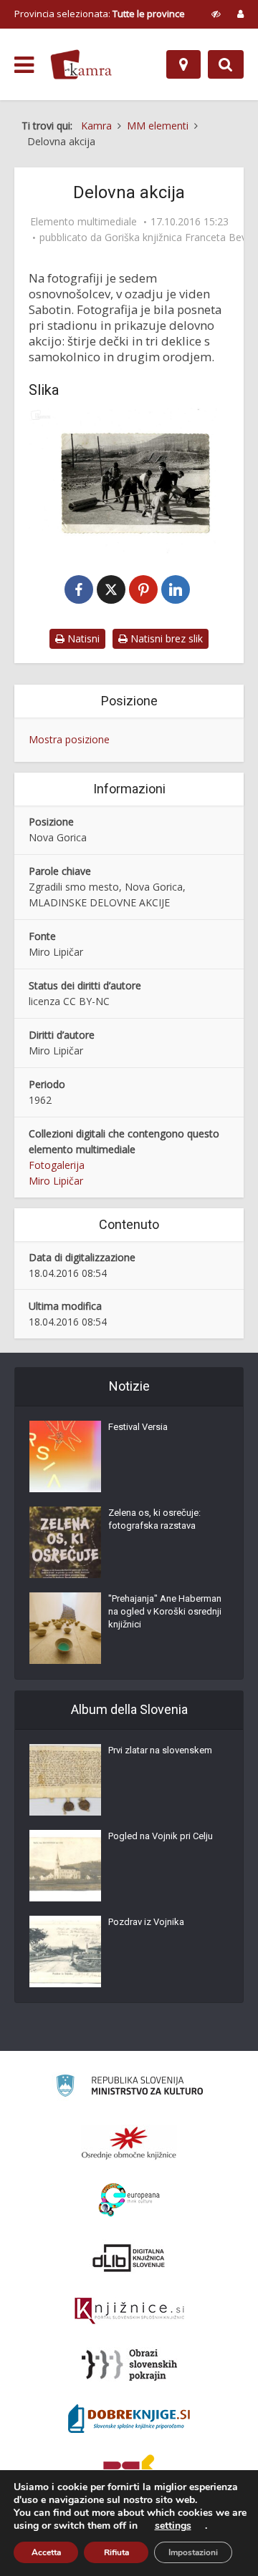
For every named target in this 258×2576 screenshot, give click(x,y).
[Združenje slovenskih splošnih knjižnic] (129, 2311)
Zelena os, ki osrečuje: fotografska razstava (154, 1519)
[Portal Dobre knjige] (129, 2419)
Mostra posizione (69, 739)
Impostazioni (193, 2552)
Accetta (46, 2552)
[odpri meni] (24, 65)
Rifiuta (116, 2552)
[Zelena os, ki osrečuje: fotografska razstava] (65, 1542)
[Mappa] (183, 64)
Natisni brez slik (165, 638)
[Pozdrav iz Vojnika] (65, 1951)
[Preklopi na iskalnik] (226, 64)
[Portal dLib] (129, 2258)
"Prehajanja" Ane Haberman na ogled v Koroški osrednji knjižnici (165, 1611)
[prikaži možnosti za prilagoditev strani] (216, 14)
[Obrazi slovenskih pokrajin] (129, 2365)
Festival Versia (138, 1427)
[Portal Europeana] (129, 2200)
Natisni (82, 638)
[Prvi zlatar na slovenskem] (65, 1780)
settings (173, 2526)
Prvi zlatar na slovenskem (160, 1750)
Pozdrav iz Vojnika (146, 1922)
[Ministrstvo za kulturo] (129, 2088)
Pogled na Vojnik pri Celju (161, 1836)
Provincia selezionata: (100, 14)
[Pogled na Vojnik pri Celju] (65, 1866)
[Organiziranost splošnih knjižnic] (129, 2142)
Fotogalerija (57, 1165)
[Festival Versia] (65, 1456)
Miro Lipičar (56, 1181)
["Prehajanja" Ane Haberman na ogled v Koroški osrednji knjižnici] (65, 1628)
